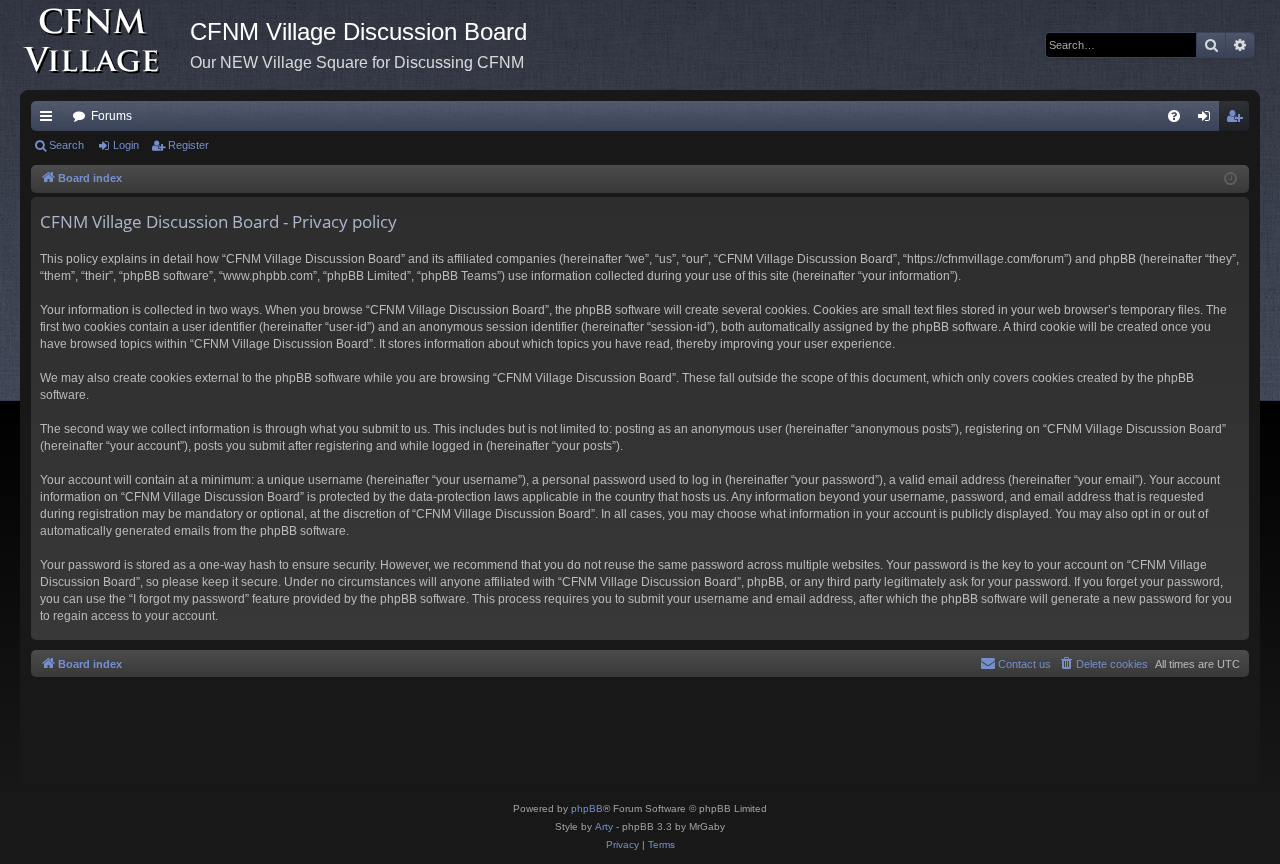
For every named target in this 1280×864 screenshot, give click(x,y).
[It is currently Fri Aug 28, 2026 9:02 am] (1230, 179)
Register (188, 145)
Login (126, 145)
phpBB (587, 808)
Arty (604, 826)
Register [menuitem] (1238, 120)
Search (66, 145)
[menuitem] (1174, 116)
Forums (111, 116)
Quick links (50, 120)
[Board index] (105, 45)
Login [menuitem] (1208, 120)
